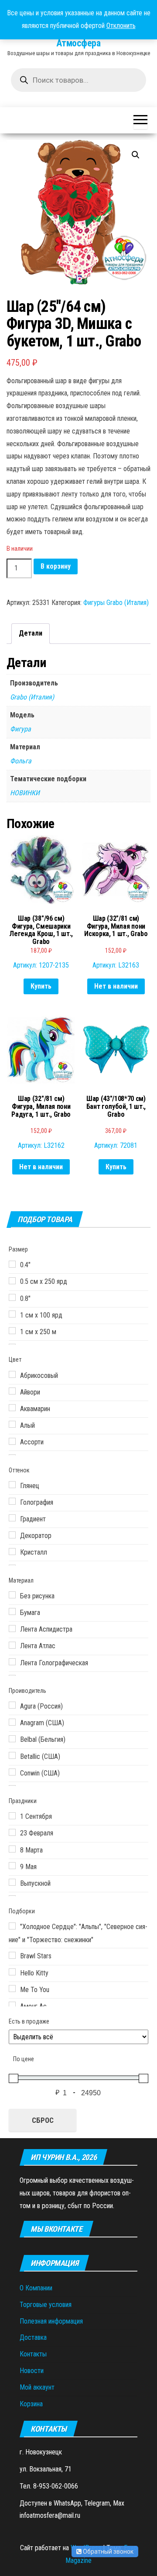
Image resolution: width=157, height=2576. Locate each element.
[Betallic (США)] (12, 1755)
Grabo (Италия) (32, 697)
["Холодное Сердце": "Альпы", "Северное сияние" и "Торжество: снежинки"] (12, 1926)
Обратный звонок (108, 2552)
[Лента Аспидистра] (12, 1629)
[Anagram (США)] (12, 1722)
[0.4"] (12, 1264)
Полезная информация (51, 2321)
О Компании (36, 2288)
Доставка (33, 2337)
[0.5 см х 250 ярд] (12, 1281)
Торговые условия (46, 2305)
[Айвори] (12, 1391)
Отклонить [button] (121, 26)
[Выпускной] (12, 1882)
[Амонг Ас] (12, 2005)
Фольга (21, 761)
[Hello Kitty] (12, 1972)
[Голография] (12, 1501)
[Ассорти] (12, 1441)
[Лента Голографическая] (12, 1662)
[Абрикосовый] (12, 1374)
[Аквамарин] (12, 1408)
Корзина (31, 2404)
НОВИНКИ (25, 793)
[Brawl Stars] (12, 1955)
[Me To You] (12, 1989)
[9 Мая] (12, 1866)
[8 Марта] (12, 1849)
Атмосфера (78, 43)
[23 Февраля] (12, 1832)
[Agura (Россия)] (12, 1705)
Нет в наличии (116, 986)
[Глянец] (12, 1485)
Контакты (33, 2354)
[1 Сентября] (12, 1816)
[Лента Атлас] (12, 1645)
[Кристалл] (12, 1552)
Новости (32, 2371)
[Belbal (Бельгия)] (12, 1739)
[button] (136, 155)
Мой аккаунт (37, 2387)
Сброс (43, 2120)
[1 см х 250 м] (12, 1331)
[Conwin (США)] (12, 1772)
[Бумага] (12, 1611)
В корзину (56, 566)
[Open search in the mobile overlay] (78, 80)
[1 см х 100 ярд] (12, 1314)
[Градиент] (12, 1518)
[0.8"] (12, 1297)
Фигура (20, 729)
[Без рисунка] (12, 1595)
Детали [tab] (31, 633)
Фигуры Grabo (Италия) (116, 603)
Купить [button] (41, 986)
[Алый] (12, 1424)
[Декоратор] (12, 1535)
